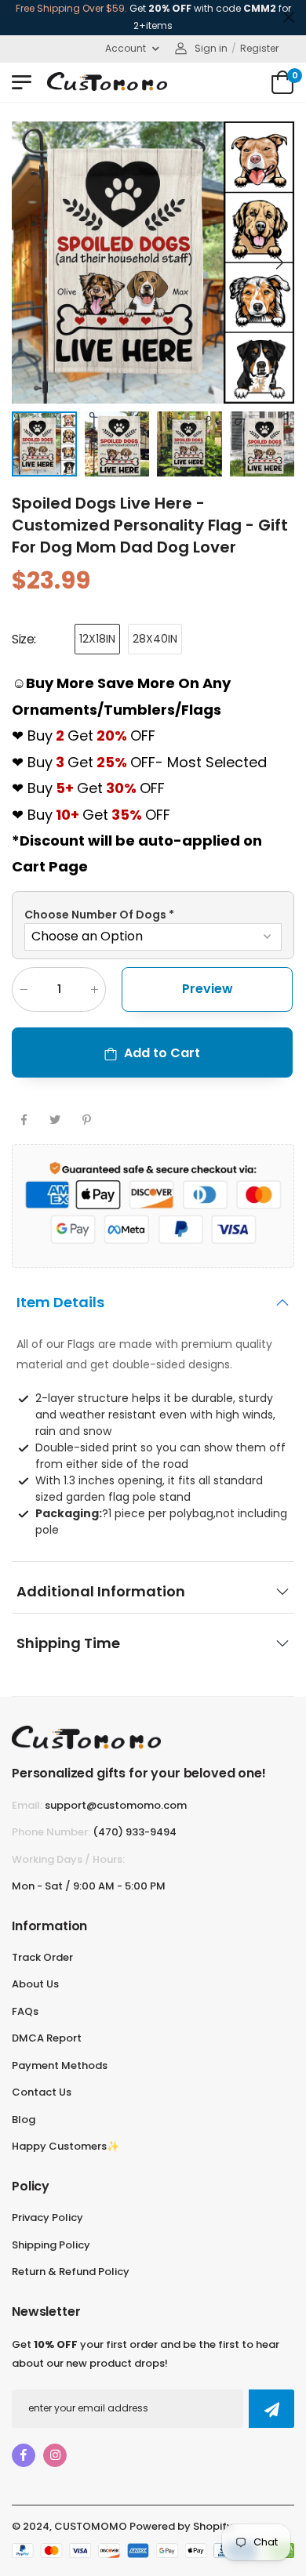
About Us (35, 1984)
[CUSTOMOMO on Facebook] (24, 2455)
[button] (279, 263)
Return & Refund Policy (71, 2272)
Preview (208, 989)
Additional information (101, 1591)
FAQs (25, 2011)
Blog (24, 2119)
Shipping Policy (51, 2245)
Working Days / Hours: (68, 1859)
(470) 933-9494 (135, 1832)
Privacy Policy (47, 2217)
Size (24, 639)
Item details (60, 1302)
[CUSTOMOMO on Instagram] (55, 2455)
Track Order (42, 1957)
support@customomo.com (116, 1805)
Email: (27, 1805)
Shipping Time (68, 1643)
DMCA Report (47, 2038)
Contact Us (42, 2092)
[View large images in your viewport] (267, 376)
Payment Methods (60, 2065)
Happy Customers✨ (66, 2146)
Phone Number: (51, 1832)
